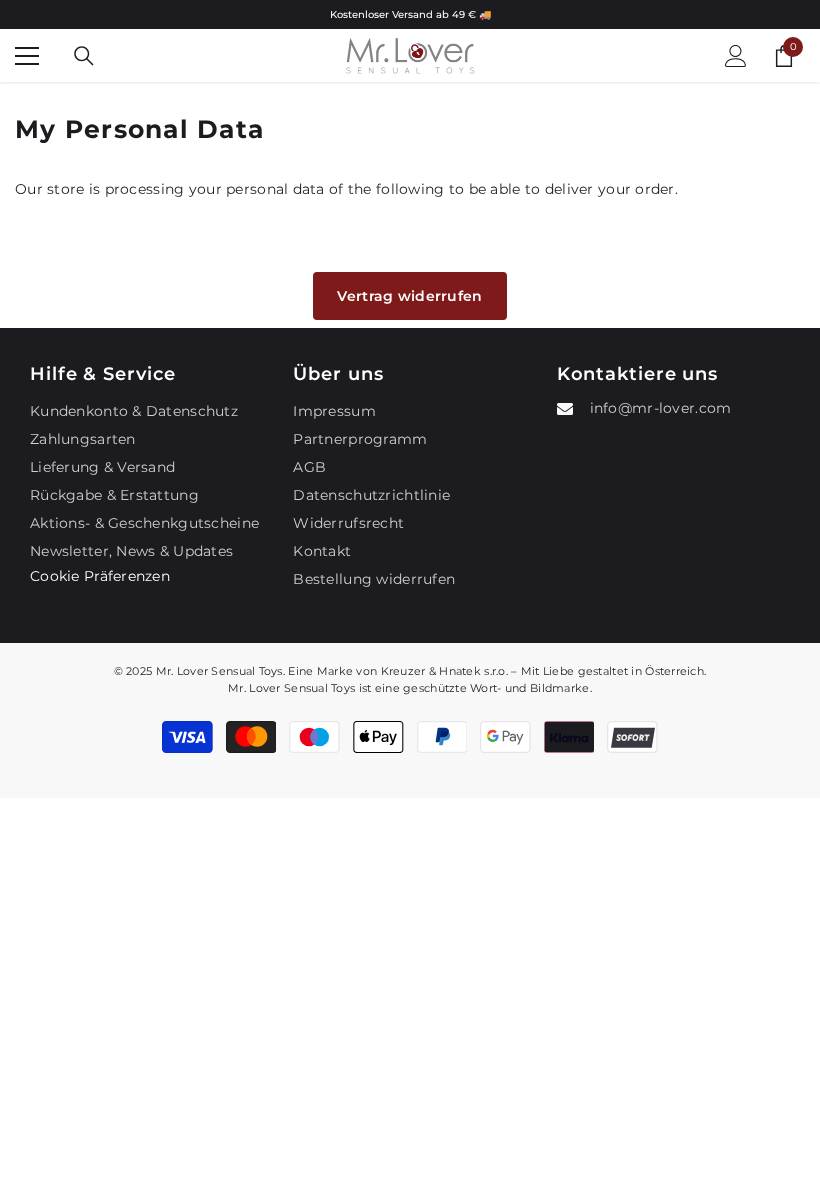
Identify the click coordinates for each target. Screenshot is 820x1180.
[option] (410, 14)
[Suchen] (84, 56)
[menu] (27, 56)
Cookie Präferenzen (100, 576)
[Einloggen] (736, 56)
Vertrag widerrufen (409, 296)
